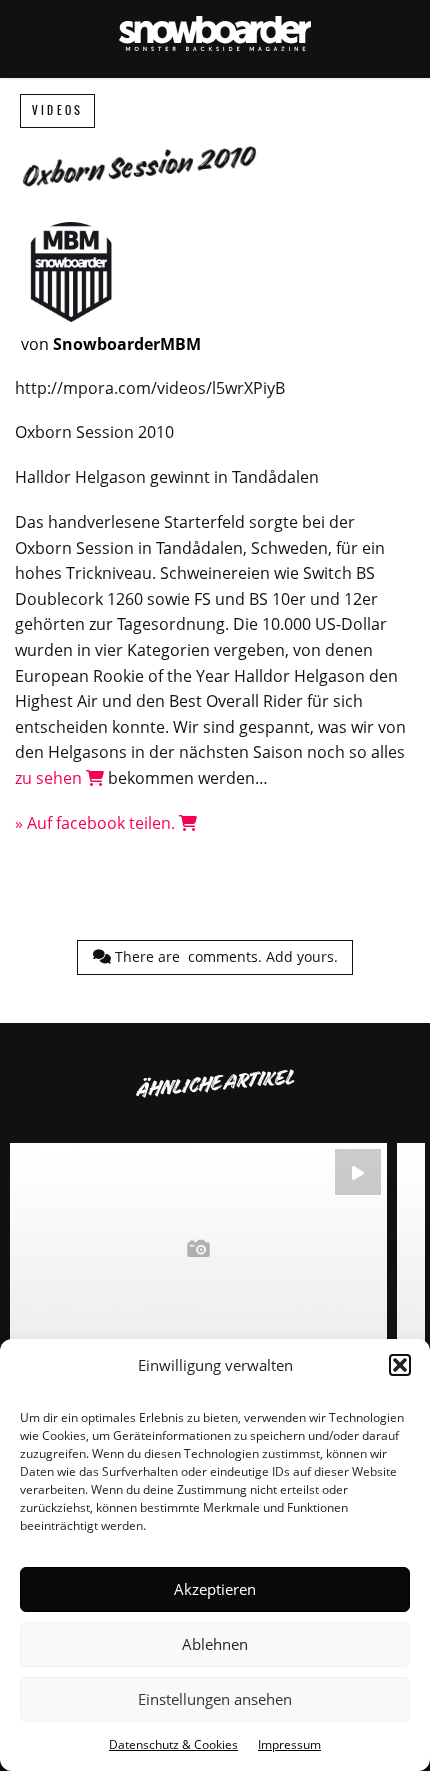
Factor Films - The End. (198, 1291)
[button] (400, 1365)
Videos (57, 110)
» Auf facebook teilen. (97, 823)
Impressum (289, 1744)
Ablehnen (215, 1644)
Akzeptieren (215, 1589)
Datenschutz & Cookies (173, 1744)
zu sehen (50, 778)
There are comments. (224, 956)
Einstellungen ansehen (215, 1699)
